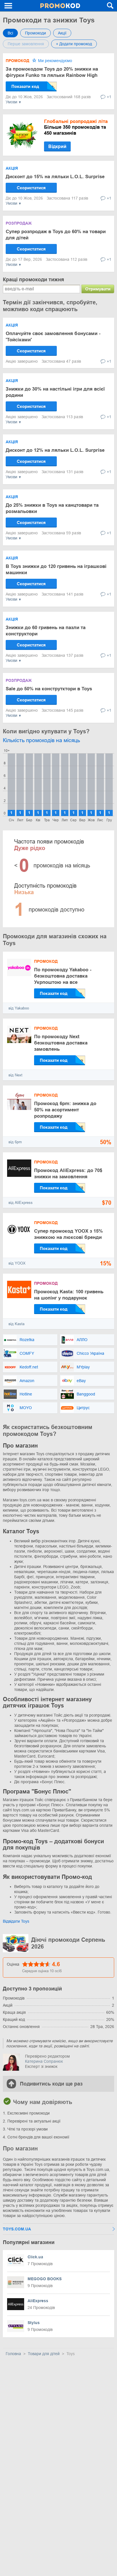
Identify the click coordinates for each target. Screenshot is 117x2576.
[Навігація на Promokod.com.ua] (9, 6)
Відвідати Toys (16, 1921)
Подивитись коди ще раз (51, 2084)
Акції (62, 33)
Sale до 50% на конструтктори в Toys (49, 689)
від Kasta (16, 1324)
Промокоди (35, 33)
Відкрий (57, 146)
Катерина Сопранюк (44, 2061)
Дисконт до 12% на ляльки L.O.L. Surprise (55, 450)
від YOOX (17, 1263)
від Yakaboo (19, 1008)
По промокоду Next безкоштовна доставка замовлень (61, 1043)
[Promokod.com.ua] (60, 6)
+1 (109, 97)
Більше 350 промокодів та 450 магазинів (76, 127)
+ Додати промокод (74, 44)
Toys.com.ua (17, 2229)
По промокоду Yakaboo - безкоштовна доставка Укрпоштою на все (63, 976)
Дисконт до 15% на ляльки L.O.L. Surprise (55, 177)
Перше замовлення (26, 44)
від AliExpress (21, 1203)
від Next (15, 1075)
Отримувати (98, 289)
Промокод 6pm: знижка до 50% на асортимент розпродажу (65, 1110)
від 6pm (15, 1142)
